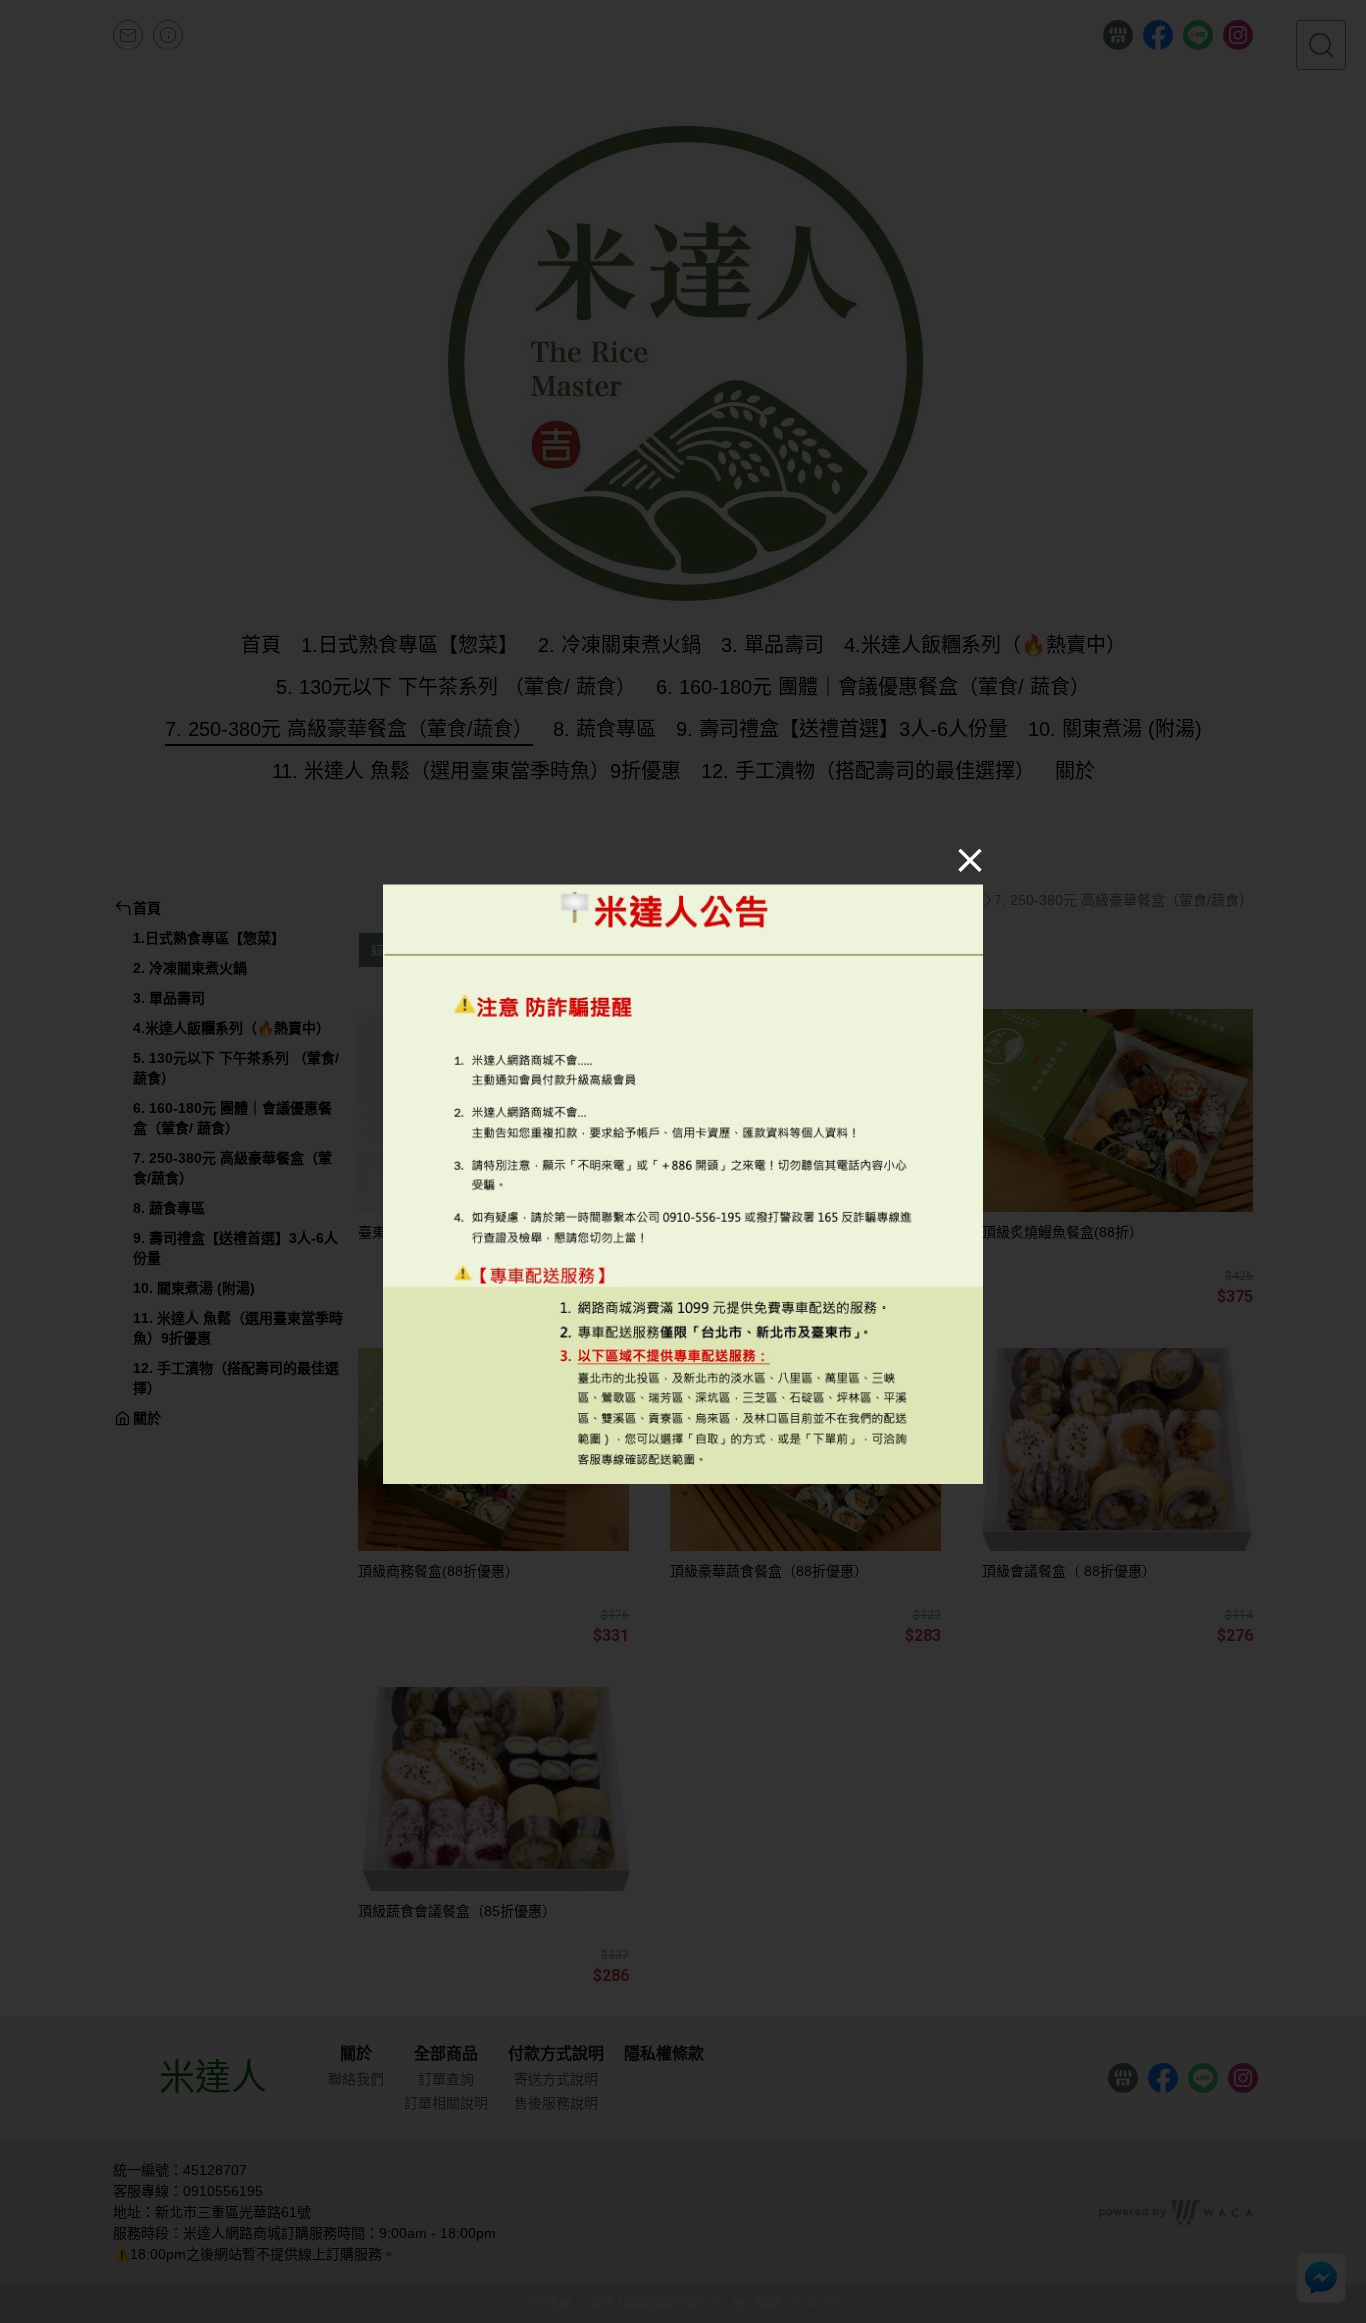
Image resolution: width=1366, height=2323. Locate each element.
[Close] (970, 859)
